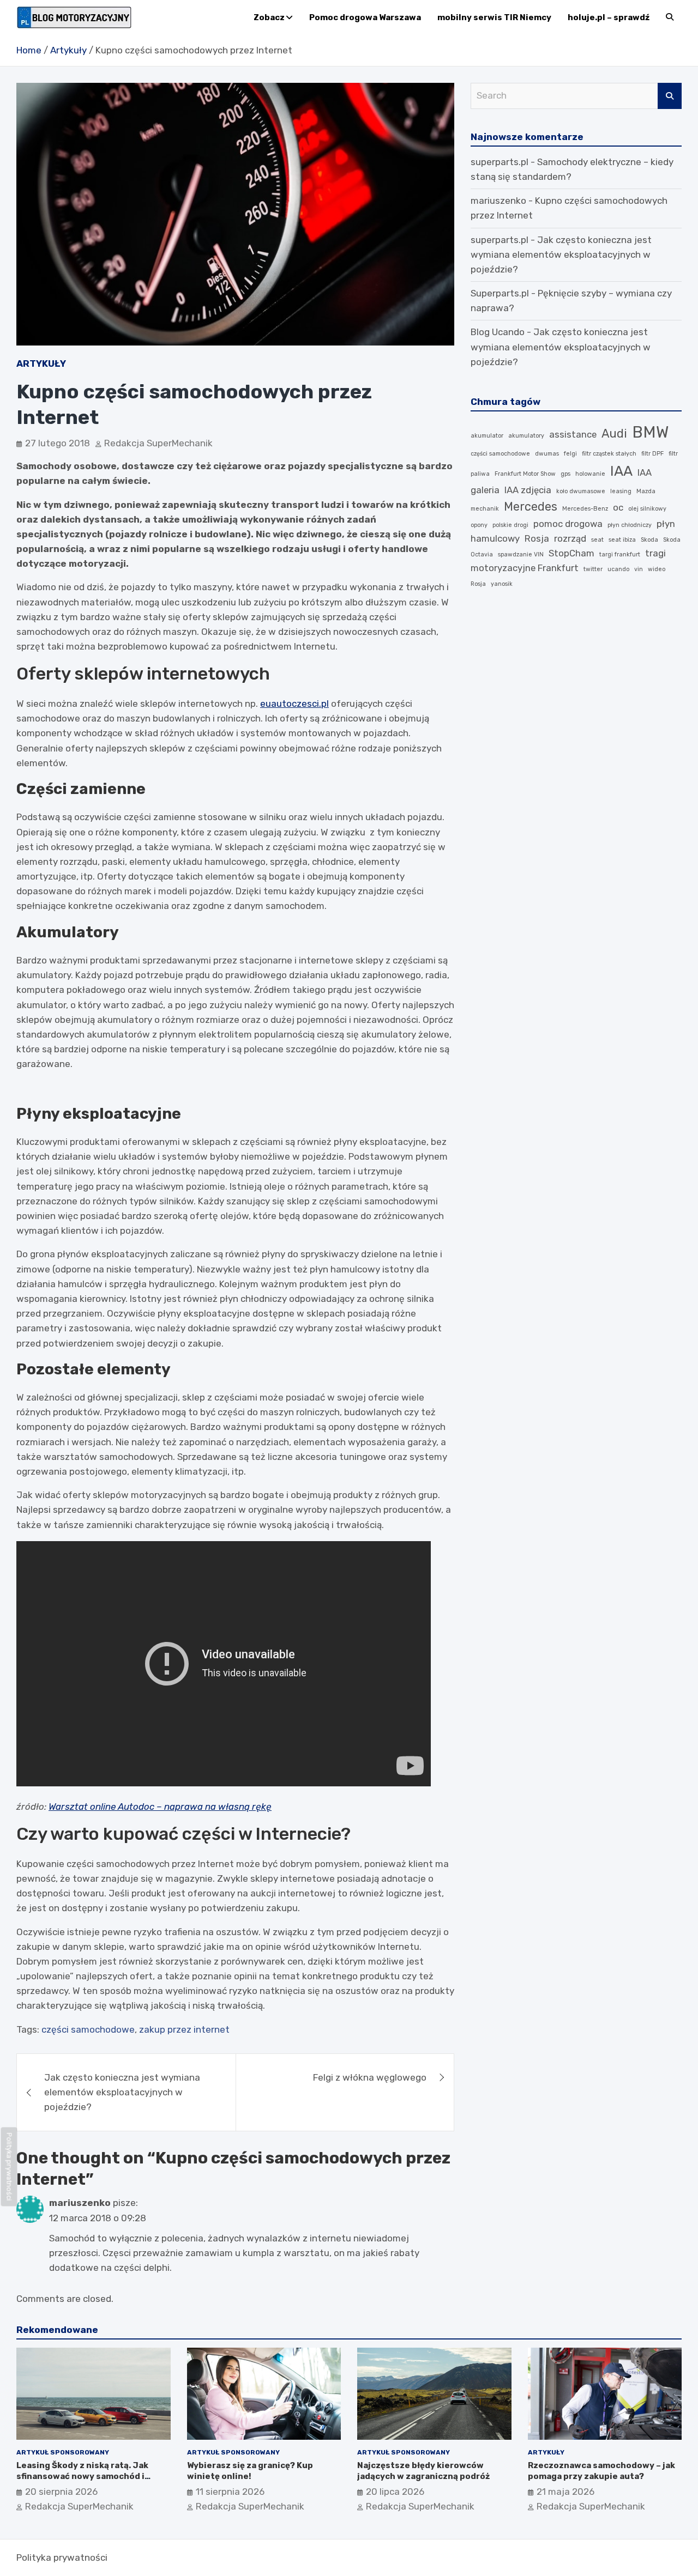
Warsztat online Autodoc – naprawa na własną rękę (160, 1807)
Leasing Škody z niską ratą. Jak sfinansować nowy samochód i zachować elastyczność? (82, 2476)
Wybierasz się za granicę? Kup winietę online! (250, 2471)
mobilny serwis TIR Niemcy (494, 17)
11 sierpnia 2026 (230, 2492)
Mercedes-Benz (585, 509)
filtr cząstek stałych (609, 454)
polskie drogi (510, 525)
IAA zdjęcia (528, 490)
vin (639, 569)
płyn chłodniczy (630, 525)
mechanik (485, 509)
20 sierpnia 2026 (61, 2492)
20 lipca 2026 (395, 2492)
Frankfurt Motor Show (525, 474)
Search (670, 96)
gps (565, 474)
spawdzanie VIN (521, 554)
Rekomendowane (57, 2330)
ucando (618, 569)
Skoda (649, 540)
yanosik (502, 584)
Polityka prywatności (62, 2557)
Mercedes (531, 507)
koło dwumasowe (581, 491)
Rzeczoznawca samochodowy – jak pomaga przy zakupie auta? (601, 2471)
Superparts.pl (500, 293)
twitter (593, 569)
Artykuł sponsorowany (63, 2452)
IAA (621, 471)
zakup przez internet (184, 2029)
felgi (570, 454)
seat (597, 540)
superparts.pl (500, 162)
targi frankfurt (620, 554)
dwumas (547, 454)
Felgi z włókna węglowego (370, 2077)
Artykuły (41, 363)
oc (618, 507)
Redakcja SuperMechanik (158, 443)
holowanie (590, 474)
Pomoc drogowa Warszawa (365, 17)
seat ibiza (622, 540)
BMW (650, 432)
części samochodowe (88, 2029)
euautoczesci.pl (294, 704)
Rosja (537, 538)
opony (479, 525)
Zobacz (269, 17)
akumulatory (526, 436)
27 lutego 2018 (58, 443)
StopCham (571, 553)
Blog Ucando (498, 332)
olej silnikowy (647, 509)
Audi (614, 434)
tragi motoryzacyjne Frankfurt (568, 560)
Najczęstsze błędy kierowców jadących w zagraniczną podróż (423, 2471)
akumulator (487, 436)
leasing (621, 491)
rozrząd (570, 538)
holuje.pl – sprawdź (609, 17)
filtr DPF (652, 454)
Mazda (646, 491)
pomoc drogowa (568, 524)
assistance (573, 434)
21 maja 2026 (565, 2492)
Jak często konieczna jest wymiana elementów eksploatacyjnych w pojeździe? (122, 2092)
